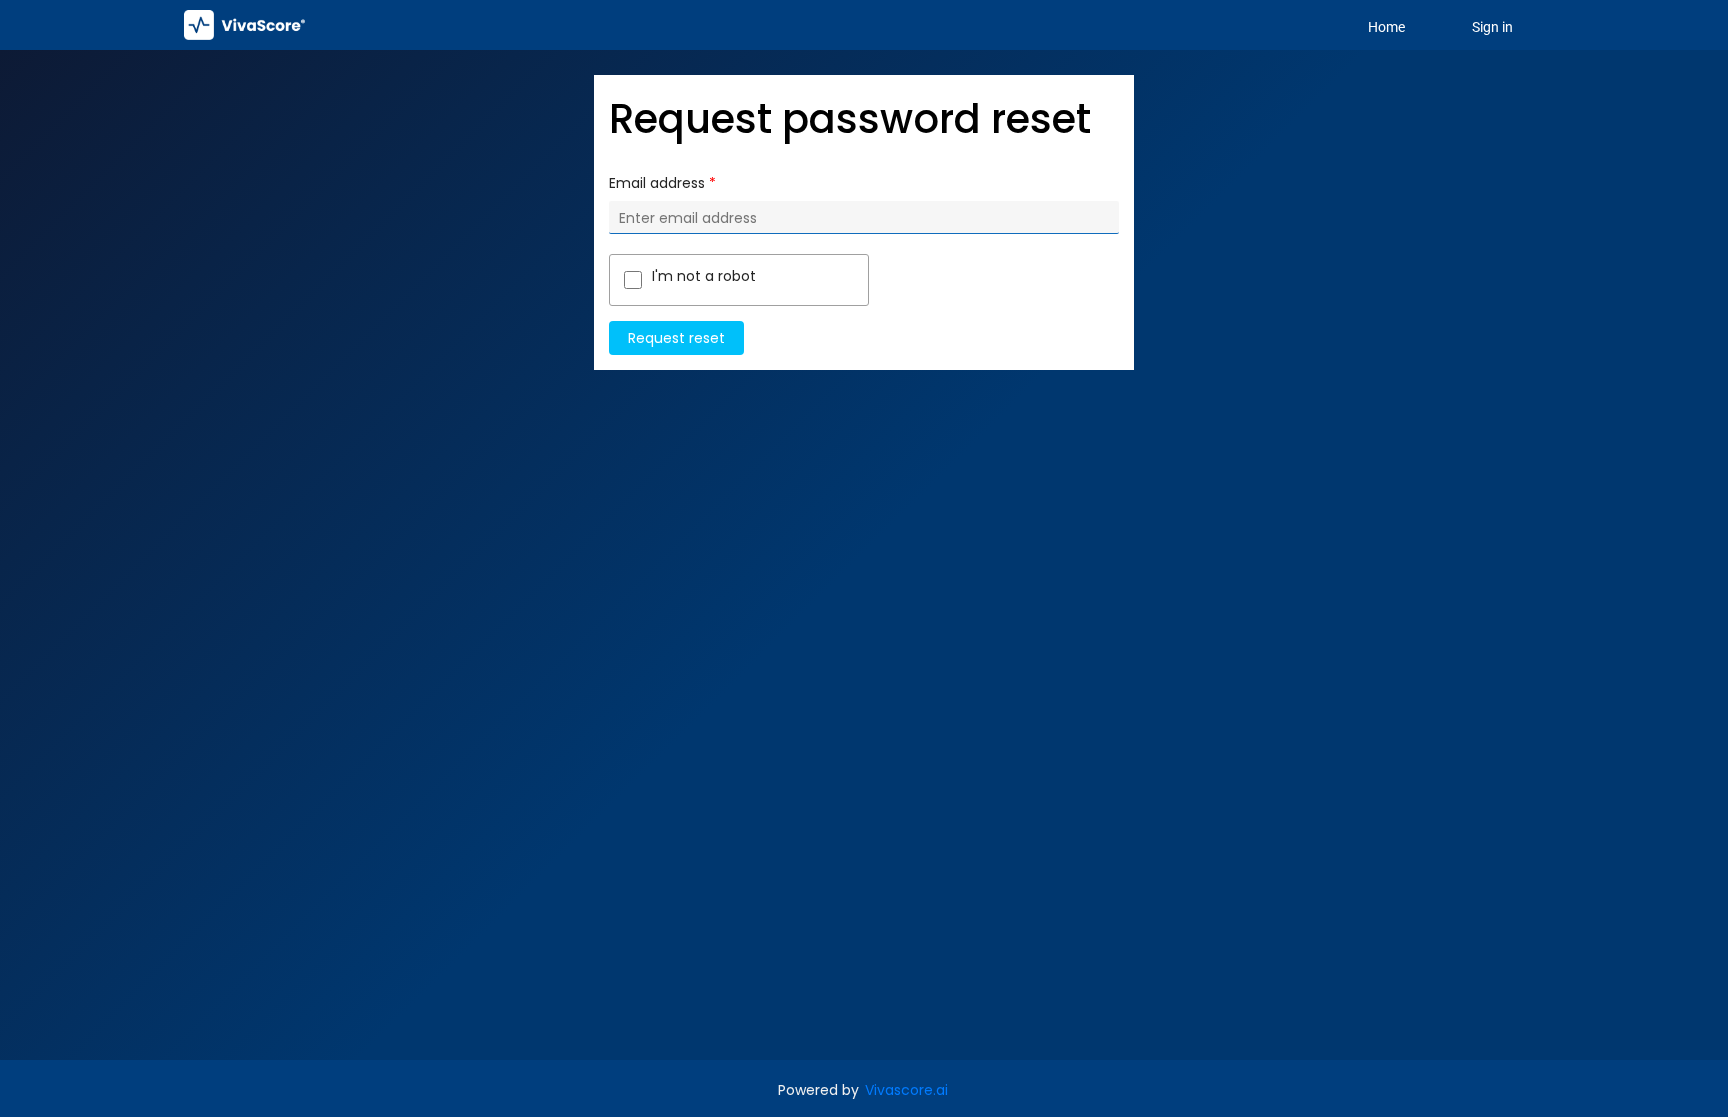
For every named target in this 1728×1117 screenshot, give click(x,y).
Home (1386, 27)
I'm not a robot (704, 276)
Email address (657, 183)
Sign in (1492, 27)
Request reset (676, 338)
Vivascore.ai (906, 1090)
